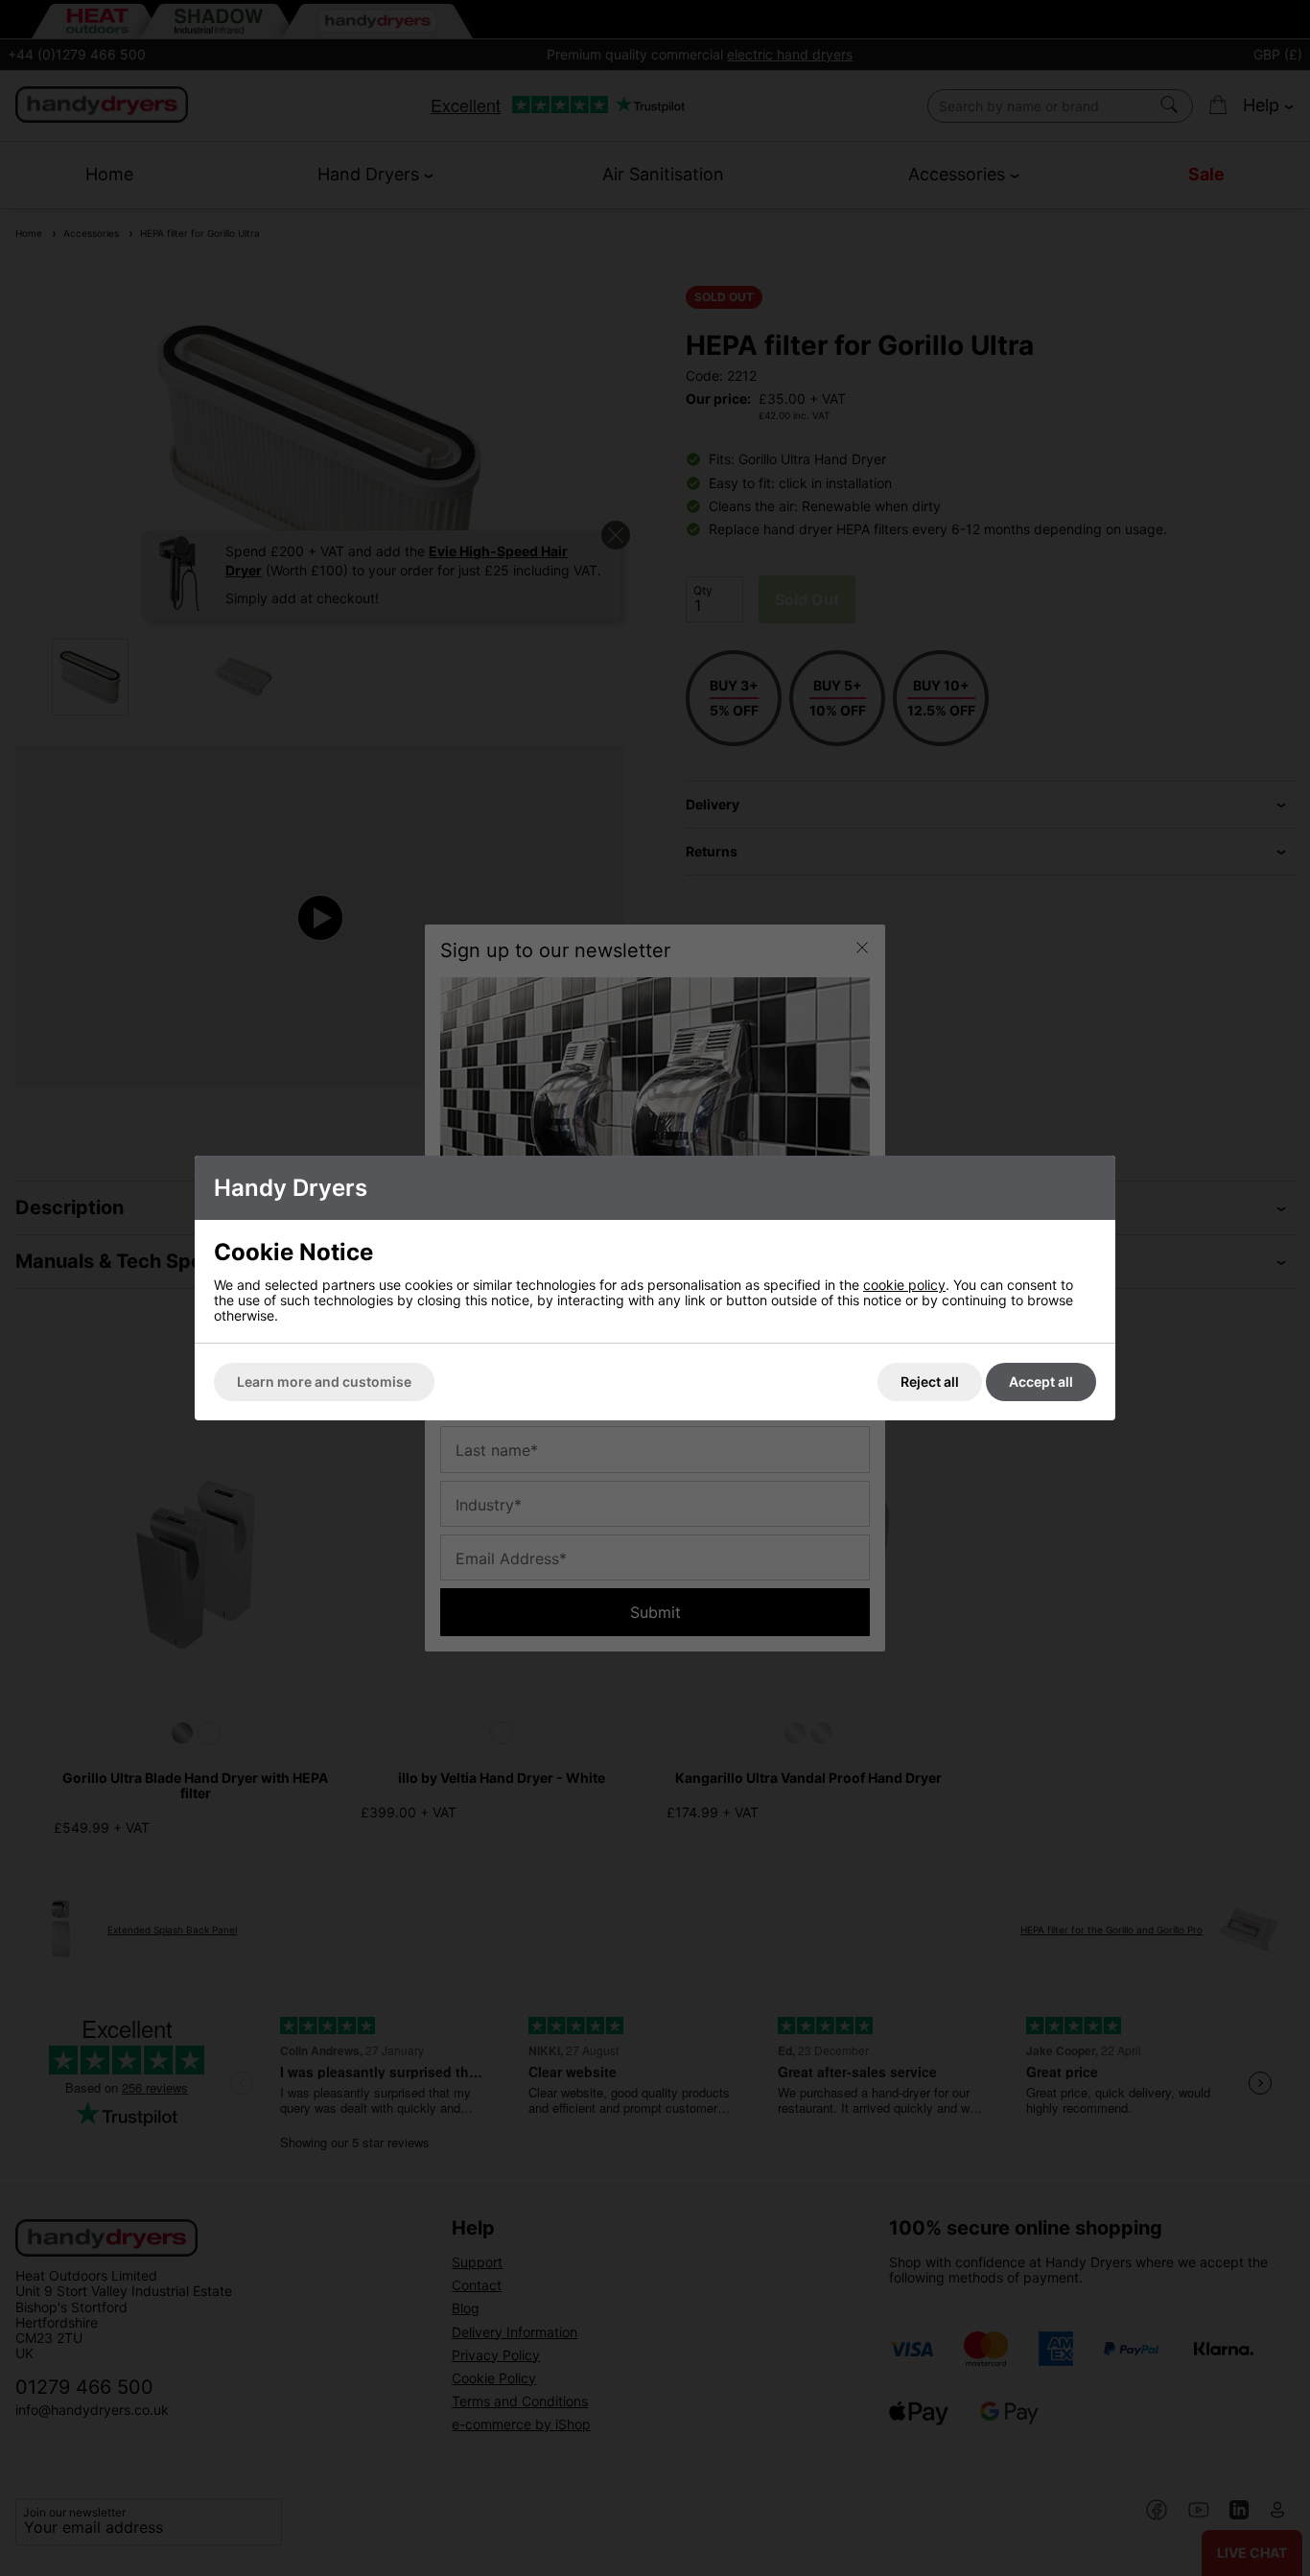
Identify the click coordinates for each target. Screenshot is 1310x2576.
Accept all (1041, 1382)
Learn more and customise (324, 1382)
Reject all (930, 1382)
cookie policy (904, 1285)
